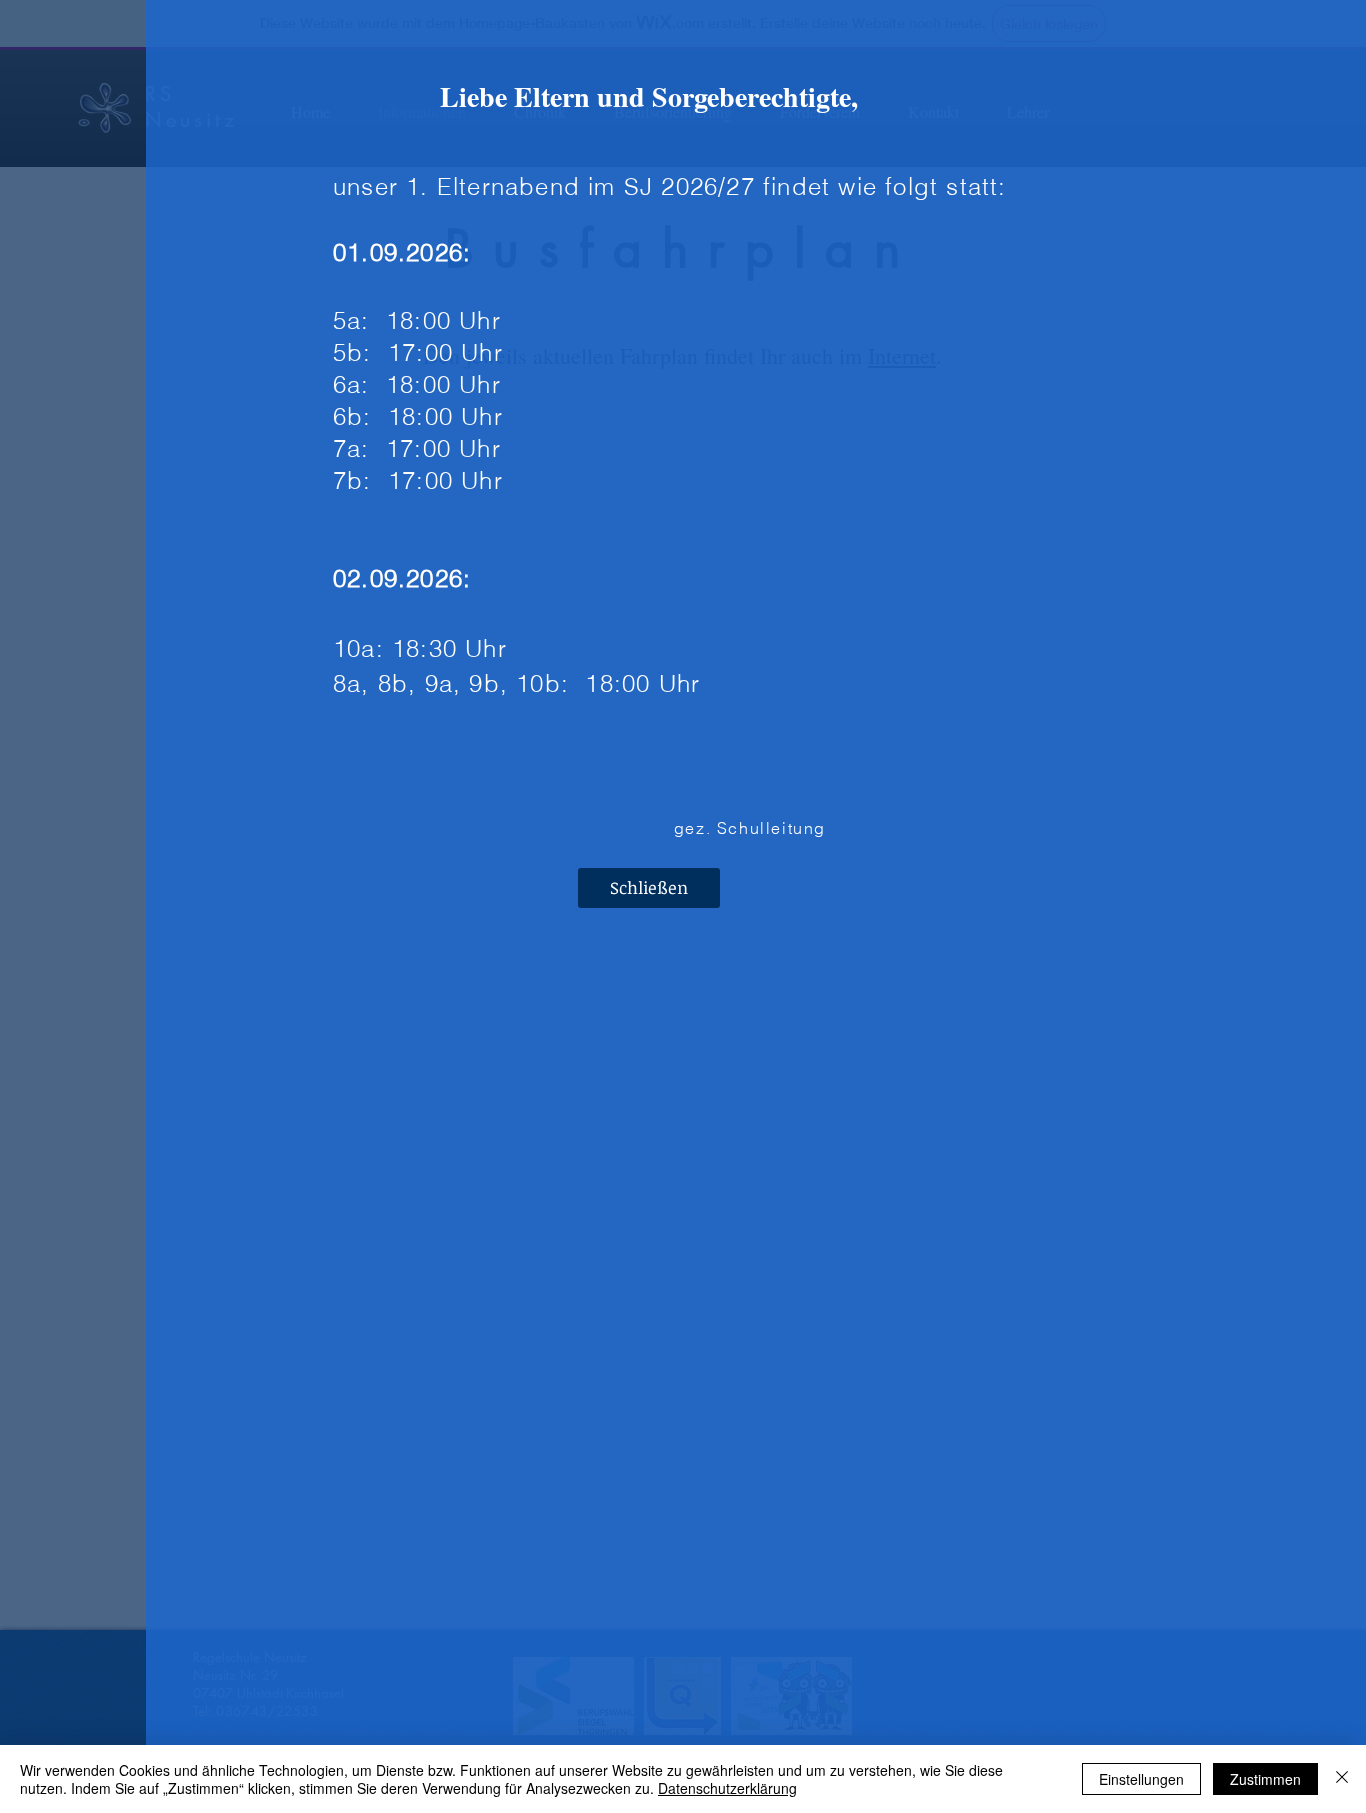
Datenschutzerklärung (727, 1788)
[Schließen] (1342, 1779)
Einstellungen (1141, 1779)
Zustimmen (1265, 1779)
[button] (649, 888)
